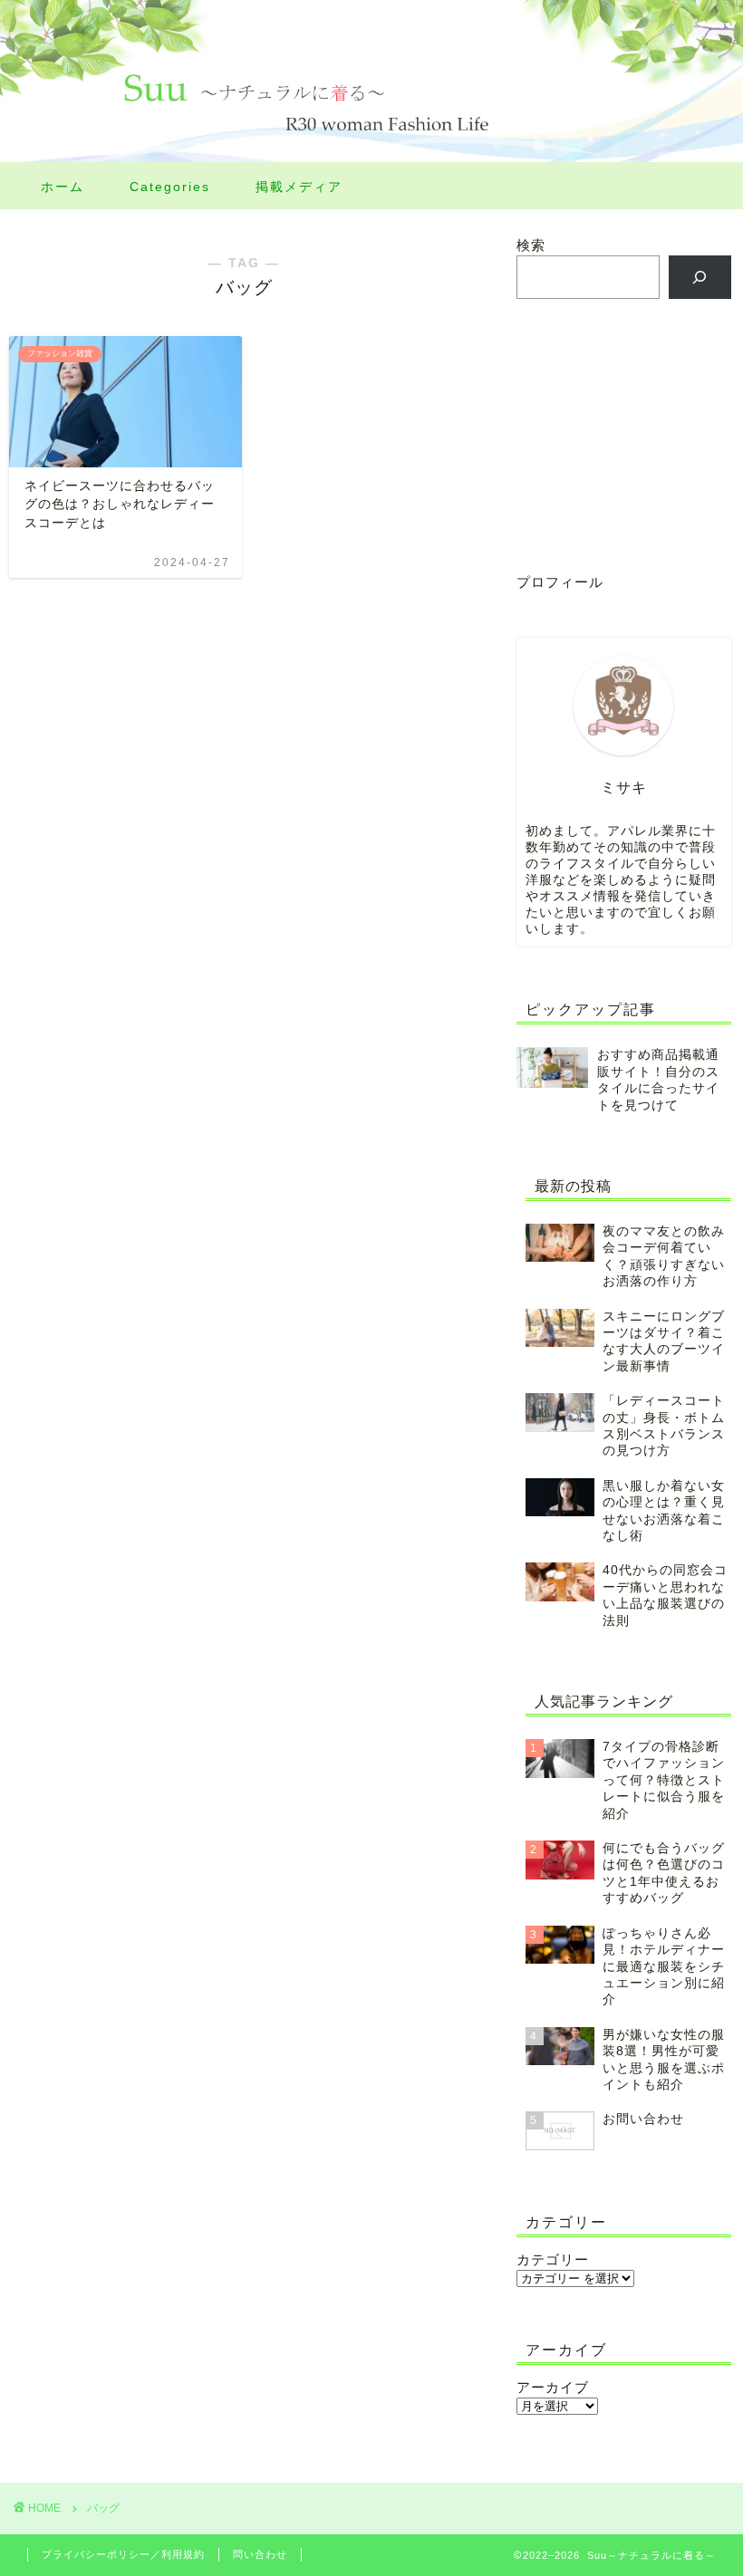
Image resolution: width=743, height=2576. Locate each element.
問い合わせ (260, 2554)
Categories (170, 187)
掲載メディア (299, 187)
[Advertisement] (624, 435)
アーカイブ (553, 2387)
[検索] (700, 277)
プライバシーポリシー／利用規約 (123, 2554)
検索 (531, 245)
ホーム (63, 187)
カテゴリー (553, 2259)
